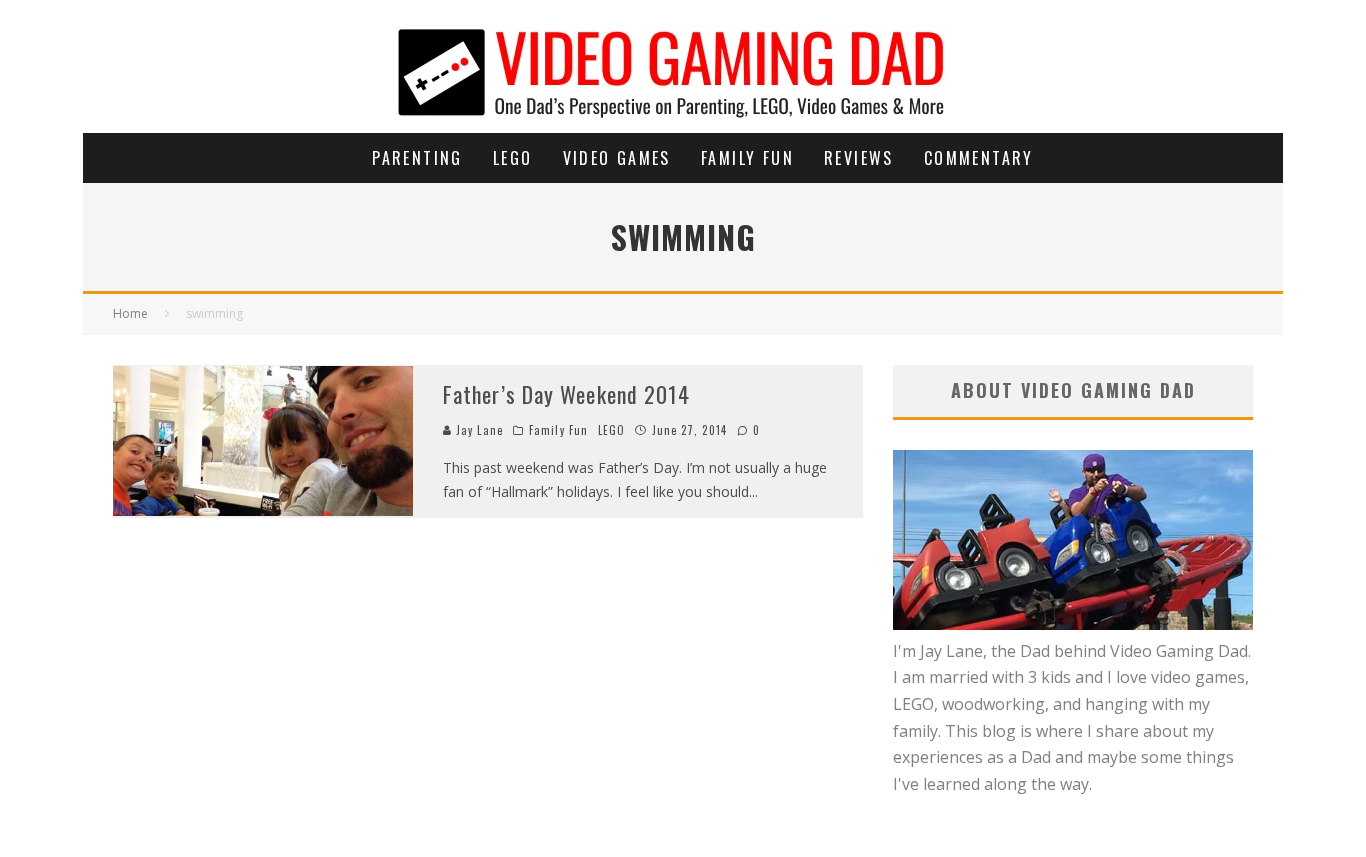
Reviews (859, 158)
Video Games (617, 158)
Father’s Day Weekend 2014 (567, 394)
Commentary (979, 158)
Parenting (417, 158)
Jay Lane (477, 430)
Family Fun (747, 158)
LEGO (513, 158)
